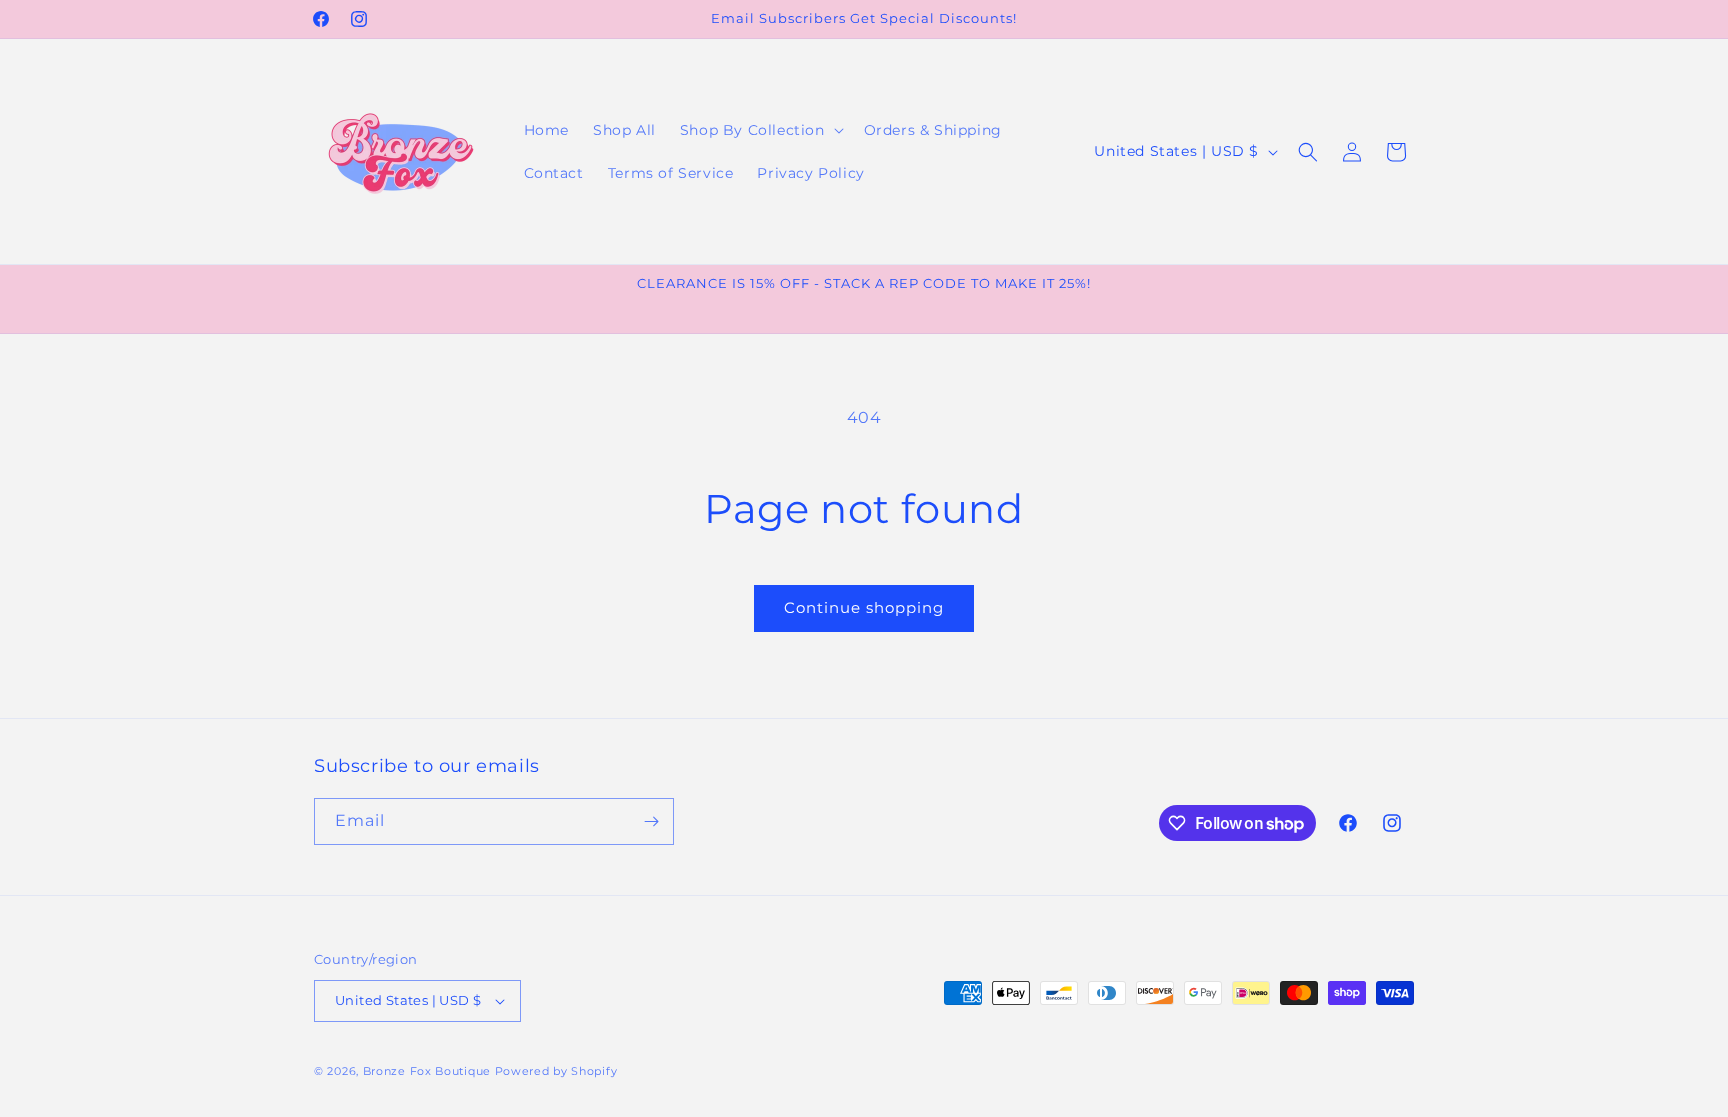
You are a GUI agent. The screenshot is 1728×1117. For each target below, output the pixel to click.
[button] (760, 130)
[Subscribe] (651, 821)
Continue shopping (864, 607)
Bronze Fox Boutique (427, 1071)
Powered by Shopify (556, 1071)
